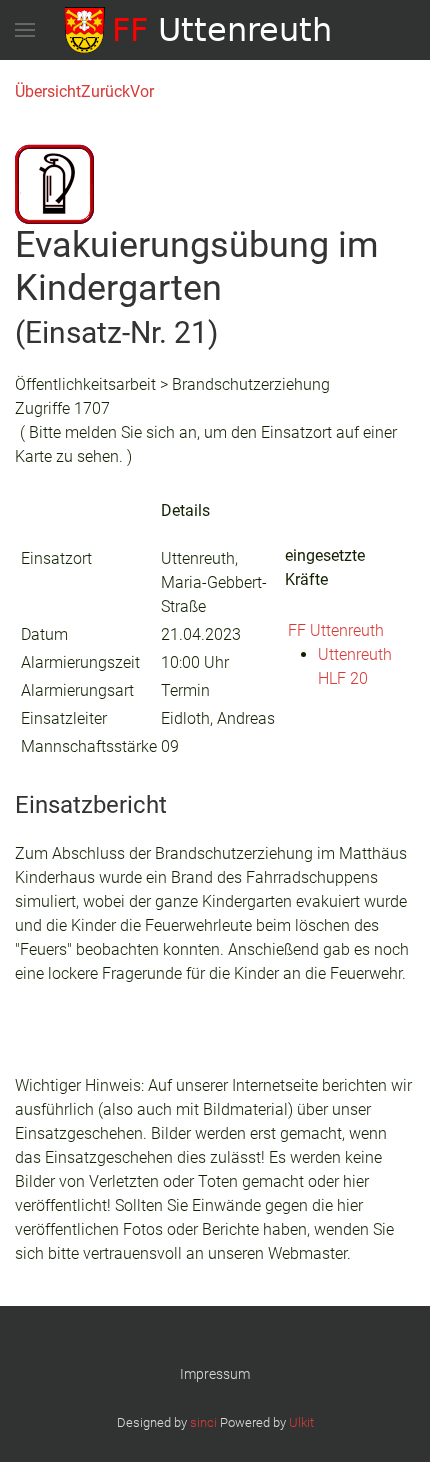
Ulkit (301, 1422)
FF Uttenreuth (336, 630)
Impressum (215, 1374)
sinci (203, 1422)
